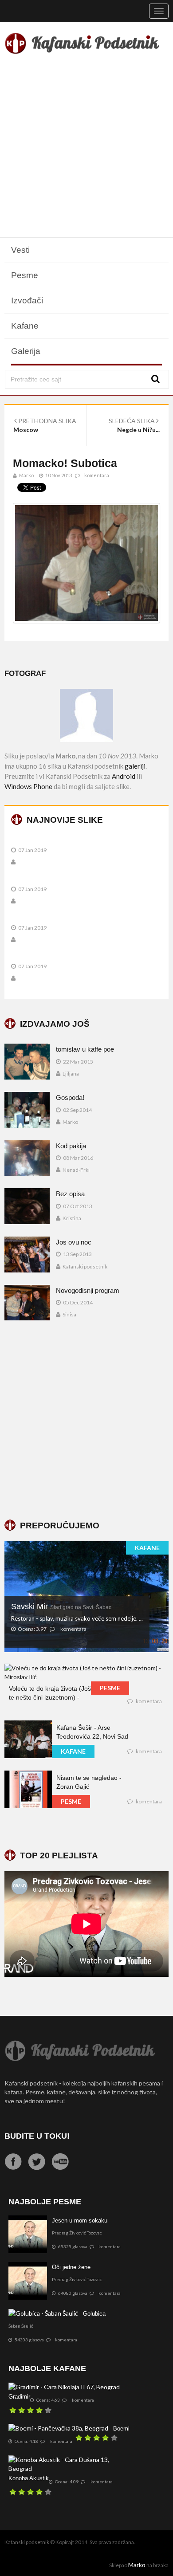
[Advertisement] (86, 147)
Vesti (20, 250)
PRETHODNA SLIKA (47, 421)
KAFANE (147, 1548)
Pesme (25, 275)
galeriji (135, 766)
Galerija (26, 351)
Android (124, 776)
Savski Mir (61, 1606)
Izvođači (27, 300)
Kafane (25, 326)
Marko (137, 2565)
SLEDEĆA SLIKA (132, 421)
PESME (110, 1688)
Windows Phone (28, 786)
